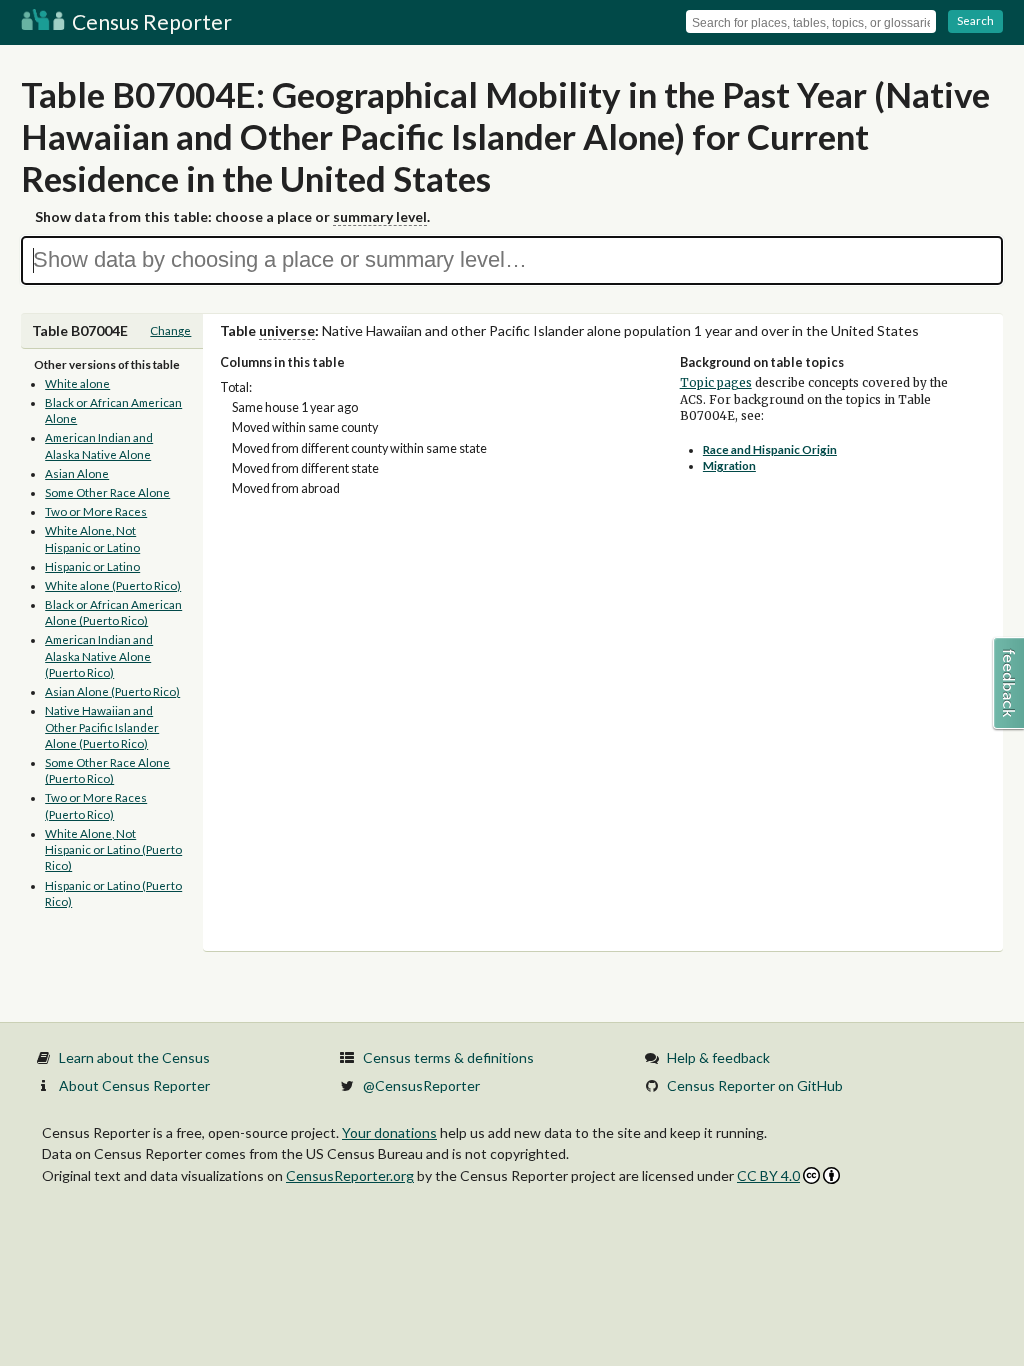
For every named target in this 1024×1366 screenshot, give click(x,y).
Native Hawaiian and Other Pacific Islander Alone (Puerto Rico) (102, 727)
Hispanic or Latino (92, 566)
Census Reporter (150, 21)
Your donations (389, 1132)
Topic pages (716, 383)
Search (975, 20)
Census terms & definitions (448, 1057)
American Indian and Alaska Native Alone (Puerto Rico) (99, 656)
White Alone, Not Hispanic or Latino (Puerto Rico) (113, 850)
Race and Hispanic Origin (770, 449)
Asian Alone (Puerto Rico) (112, 691)
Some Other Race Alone (107, 492)
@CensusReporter (421, 1085)
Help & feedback (718, 1057)
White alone (77, 383)
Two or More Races (96, 511)
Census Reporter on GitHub (755, 1085)
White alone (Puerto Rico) (113, 585)
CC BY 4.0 (768, 1175)
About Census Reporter (134, 1085)
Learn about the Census (134, 1057)
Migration (729, 465)
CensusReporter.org (350, 1175)
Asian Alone (77, 473)
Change (170, 330)
